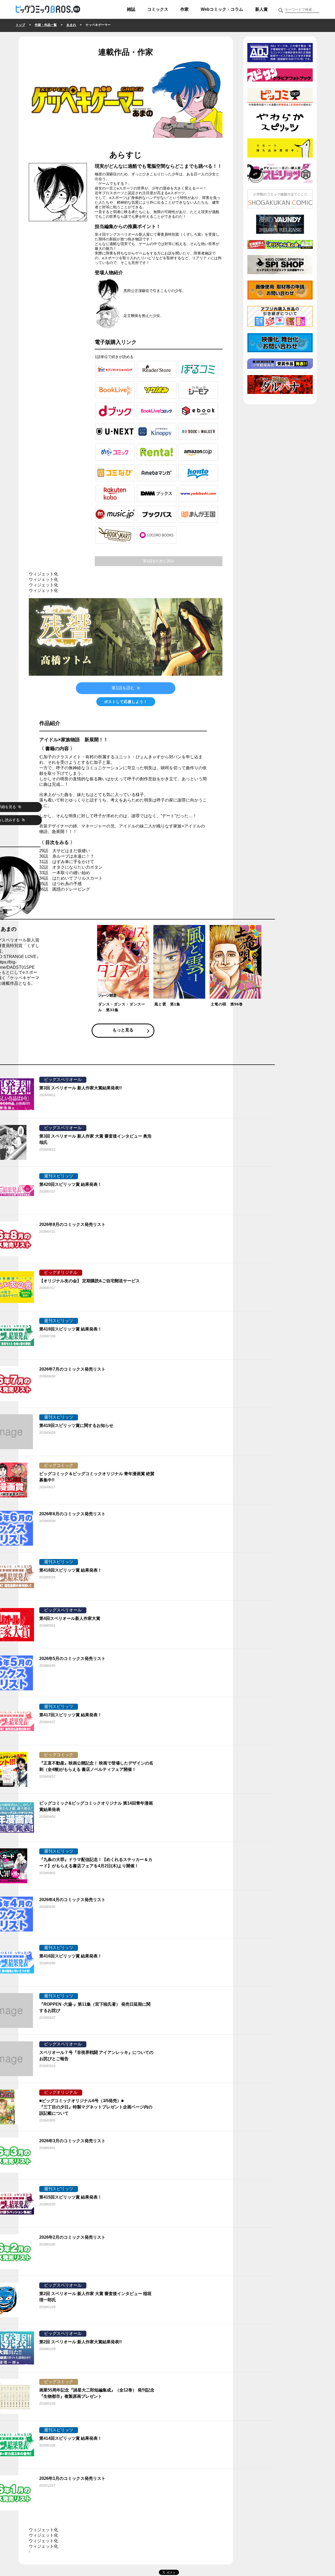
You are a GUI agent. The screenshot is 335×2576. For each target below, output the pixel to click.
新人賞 (261, 9)
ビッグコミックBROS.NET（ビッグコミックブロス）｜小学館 (48, 9)
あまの (72, 25)
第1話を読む (124, 688)
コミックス (158, 9)
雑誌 (131, 9)
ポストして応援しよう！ (126, 702)
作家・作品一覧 (46, 25)
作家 (185, 9)
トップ (20, 25)
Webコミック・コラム (222, 9)
